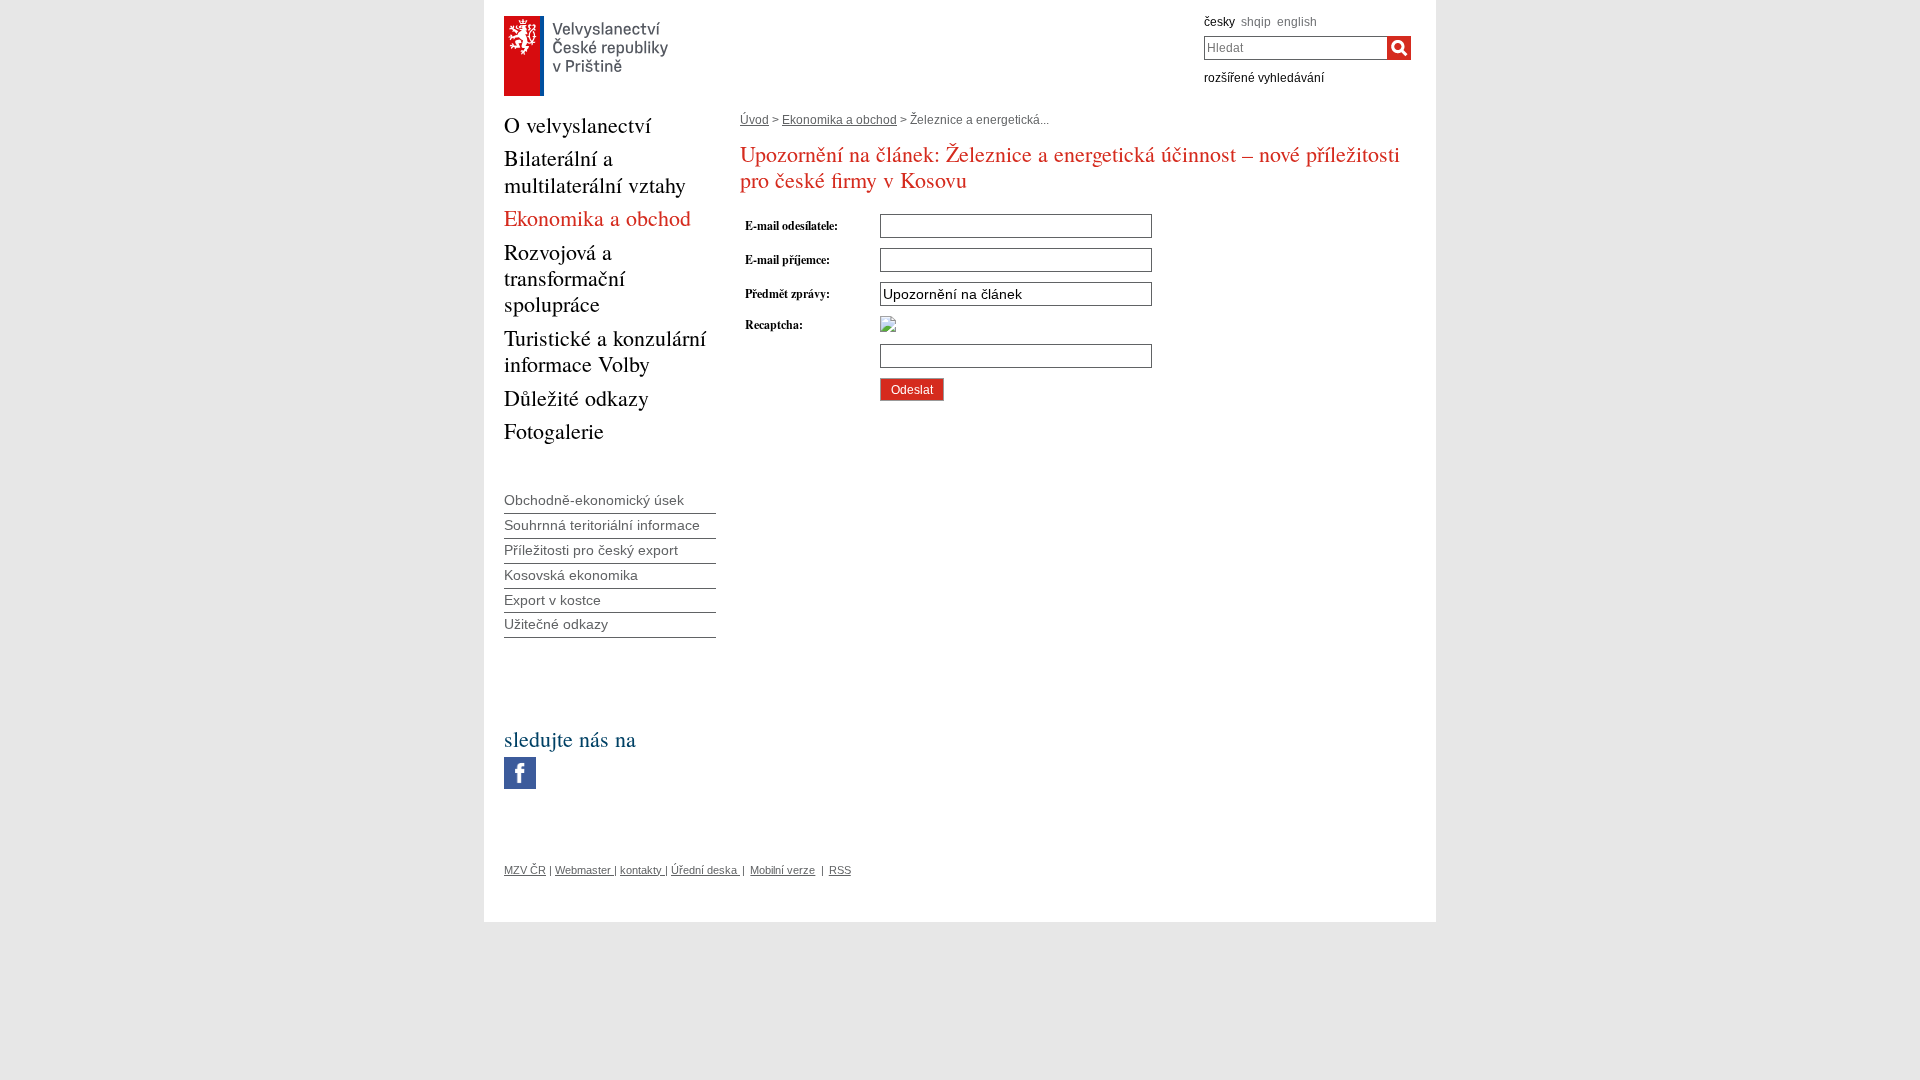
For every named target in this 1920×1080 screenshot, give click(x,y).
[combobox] (1295, 48)
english (1297, 22)
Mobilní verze (782, 870)
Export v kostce (552, 600)
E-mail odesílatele (789, 225)
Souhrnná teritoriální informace (602, 525)
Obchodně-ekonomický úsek (594, 500)
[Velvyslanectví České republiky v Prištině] (586, 21)
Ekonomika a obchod (839, 120)
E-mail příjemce (785, 259)
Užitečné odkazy (556, 624)
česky (1219, 22)
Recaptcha (772, 324)
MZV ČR (525, 870)
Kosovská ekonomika (571, 575)
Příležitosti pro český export (591, 550)
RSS (840, 870)
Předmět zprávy (785, 293)
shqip (1256, 22)
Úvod (754, 120)
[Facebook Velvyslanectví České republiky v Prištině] (520, 762)
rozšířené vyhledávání (1264, 78)
